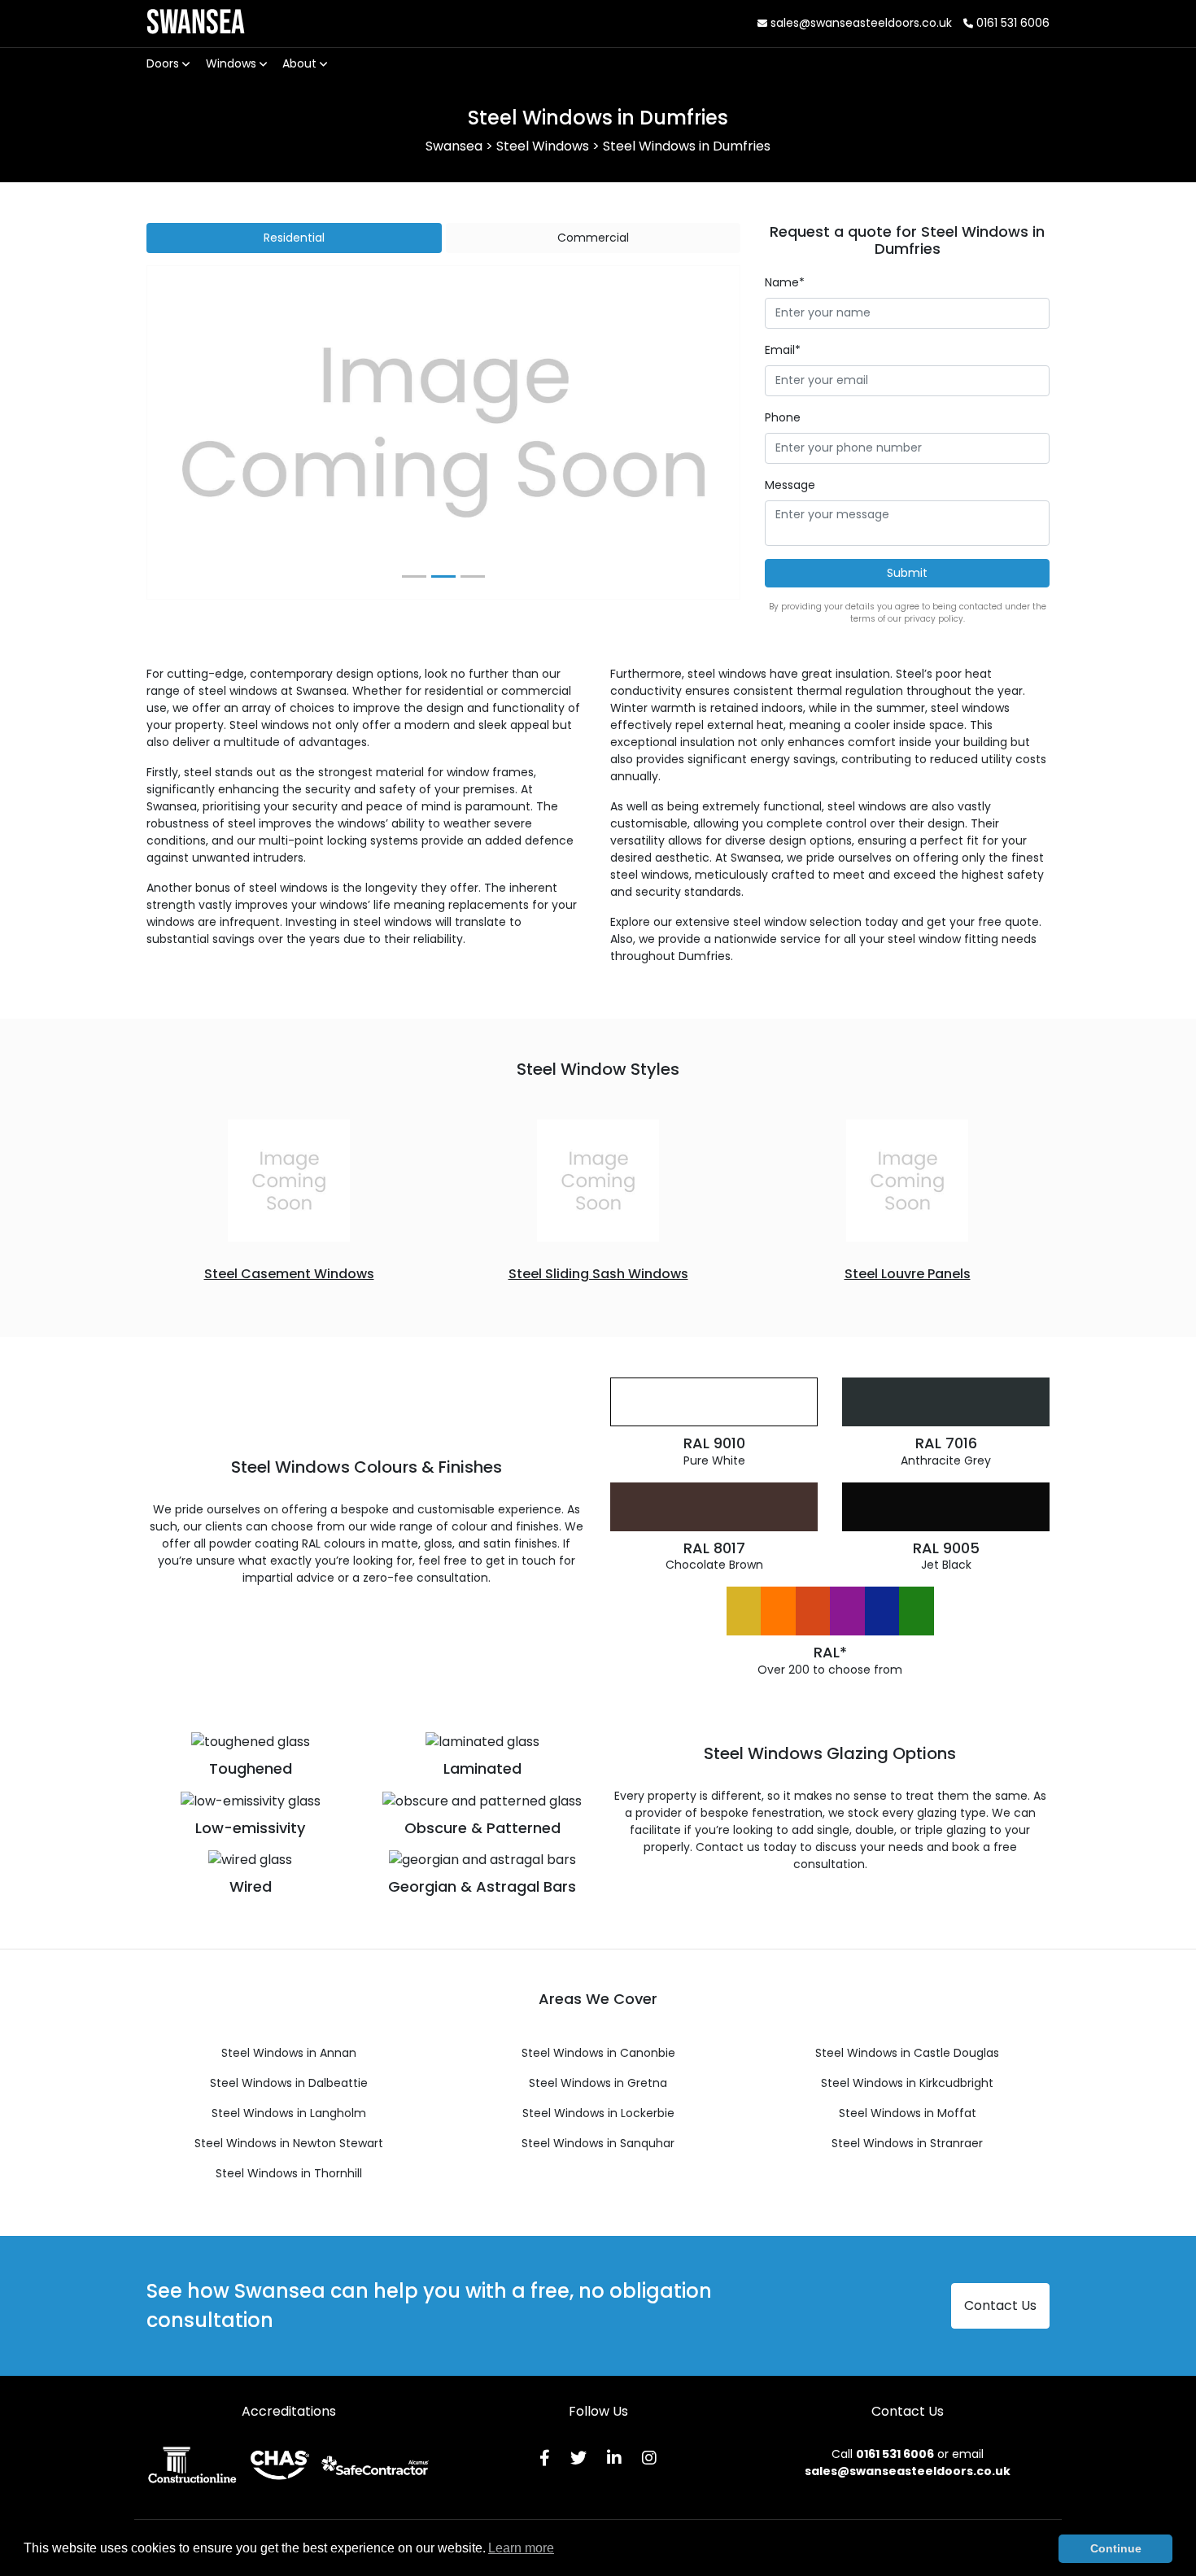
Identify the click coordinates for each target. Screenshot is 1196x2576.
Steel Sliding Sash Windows (598, 1274)
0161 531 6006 (1011, 23)
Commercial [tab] (593, 238)
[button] (192, 433)
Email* (783, 350)
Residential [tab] (294, 238)
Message (790, 485)
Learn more (521, 2548)
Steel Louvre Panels (908, 1274)
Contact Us (1000, 2305)
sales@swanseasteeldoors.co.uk (860, 23)
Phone (783, 417)
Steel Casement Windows (289, 1274)
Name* (785, 282)
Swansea (196, 23)
